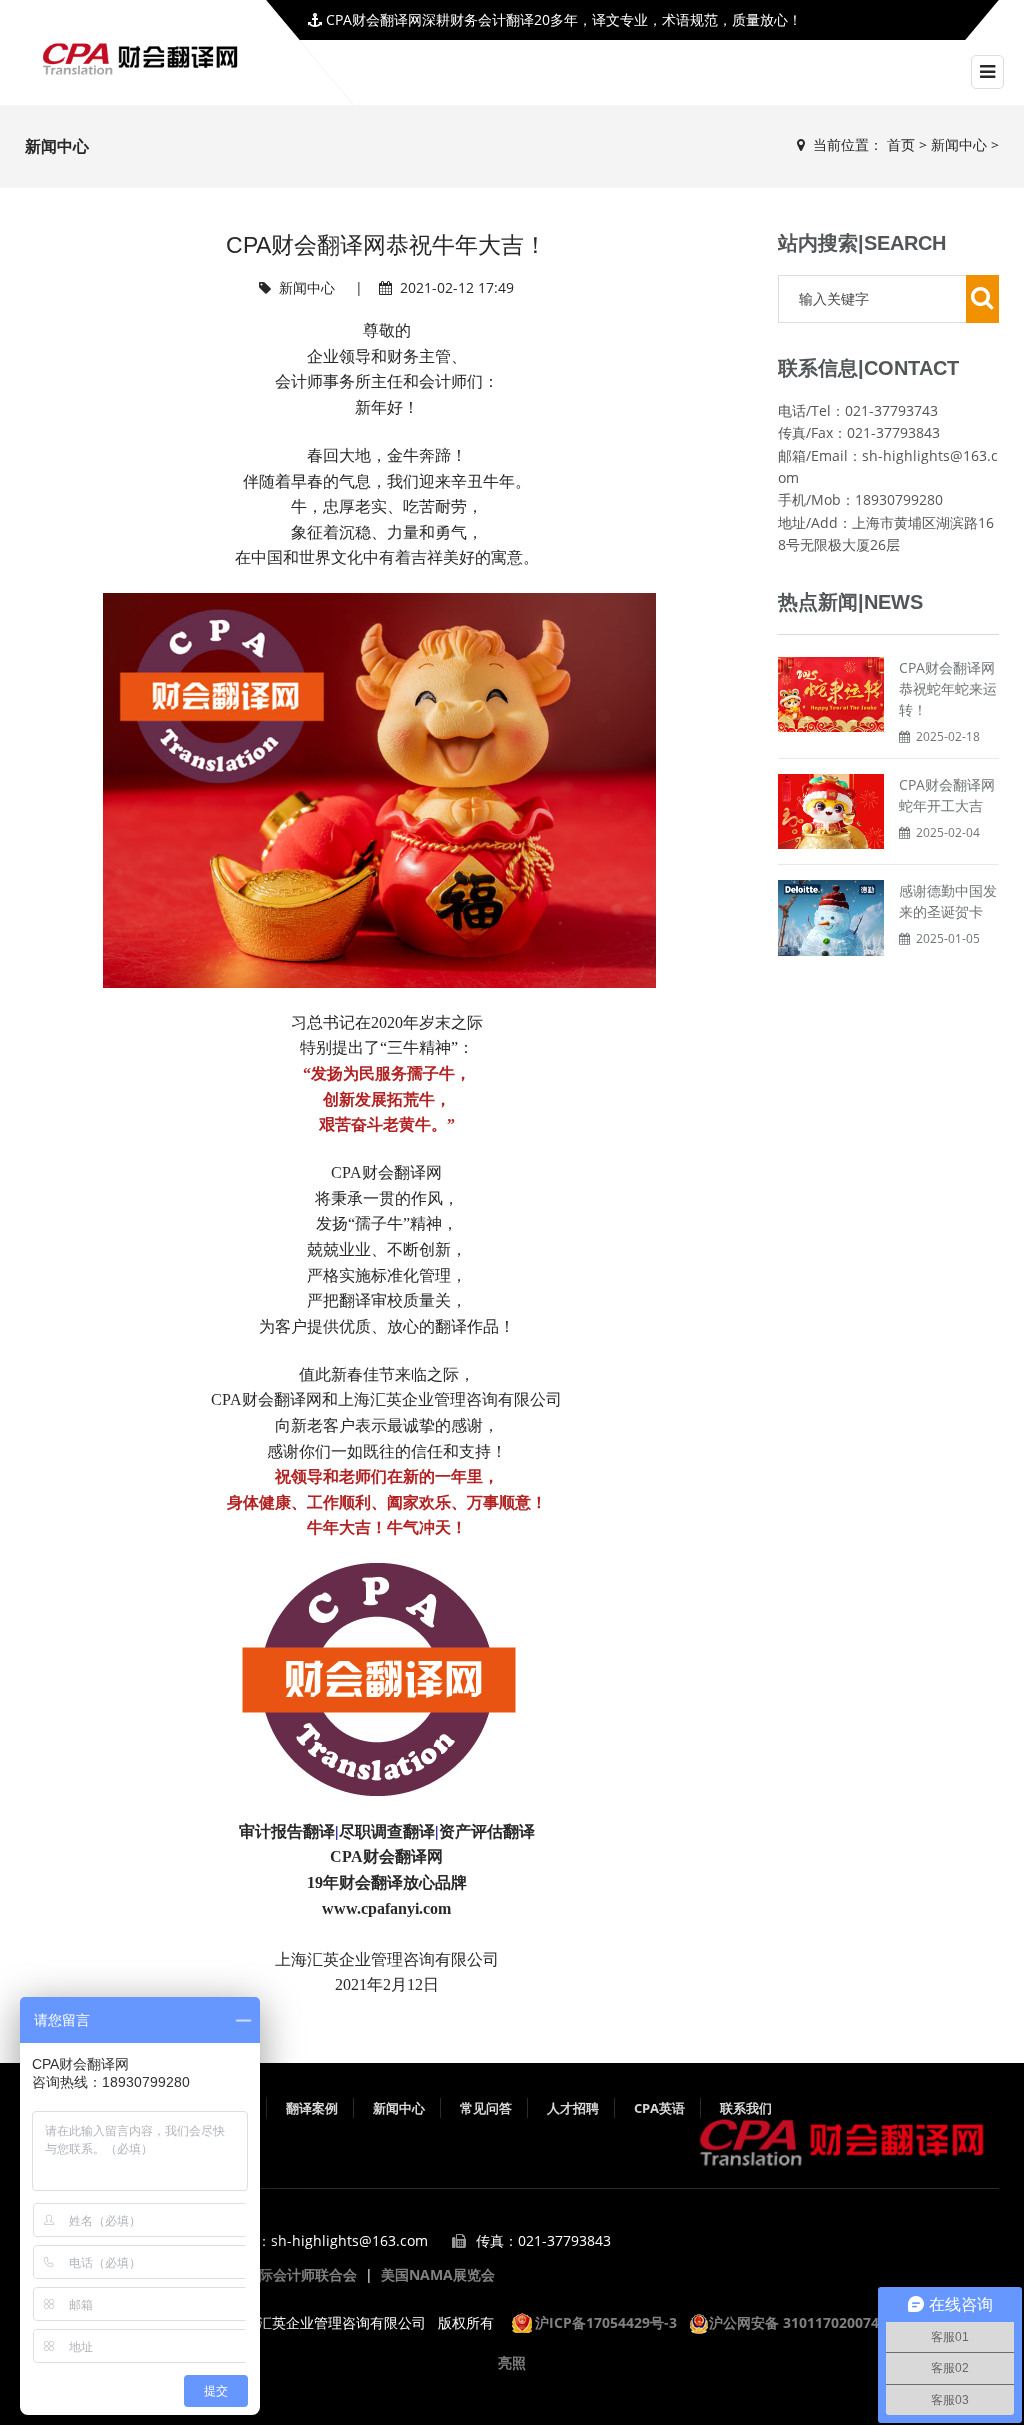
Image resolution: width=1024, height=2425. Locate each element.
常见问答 (486, 2108)
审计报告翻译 (287, 1831)
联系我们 (746, 2108)
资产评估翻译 (487, 1831)
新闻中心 (959, 144)
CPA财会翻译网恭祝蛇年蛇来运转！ (948, 688)
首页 (901, 144)
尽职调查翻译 (387, 1831)
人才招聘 (573, 2108)
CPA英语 (659, 2108)
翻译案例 (312, 2108)
